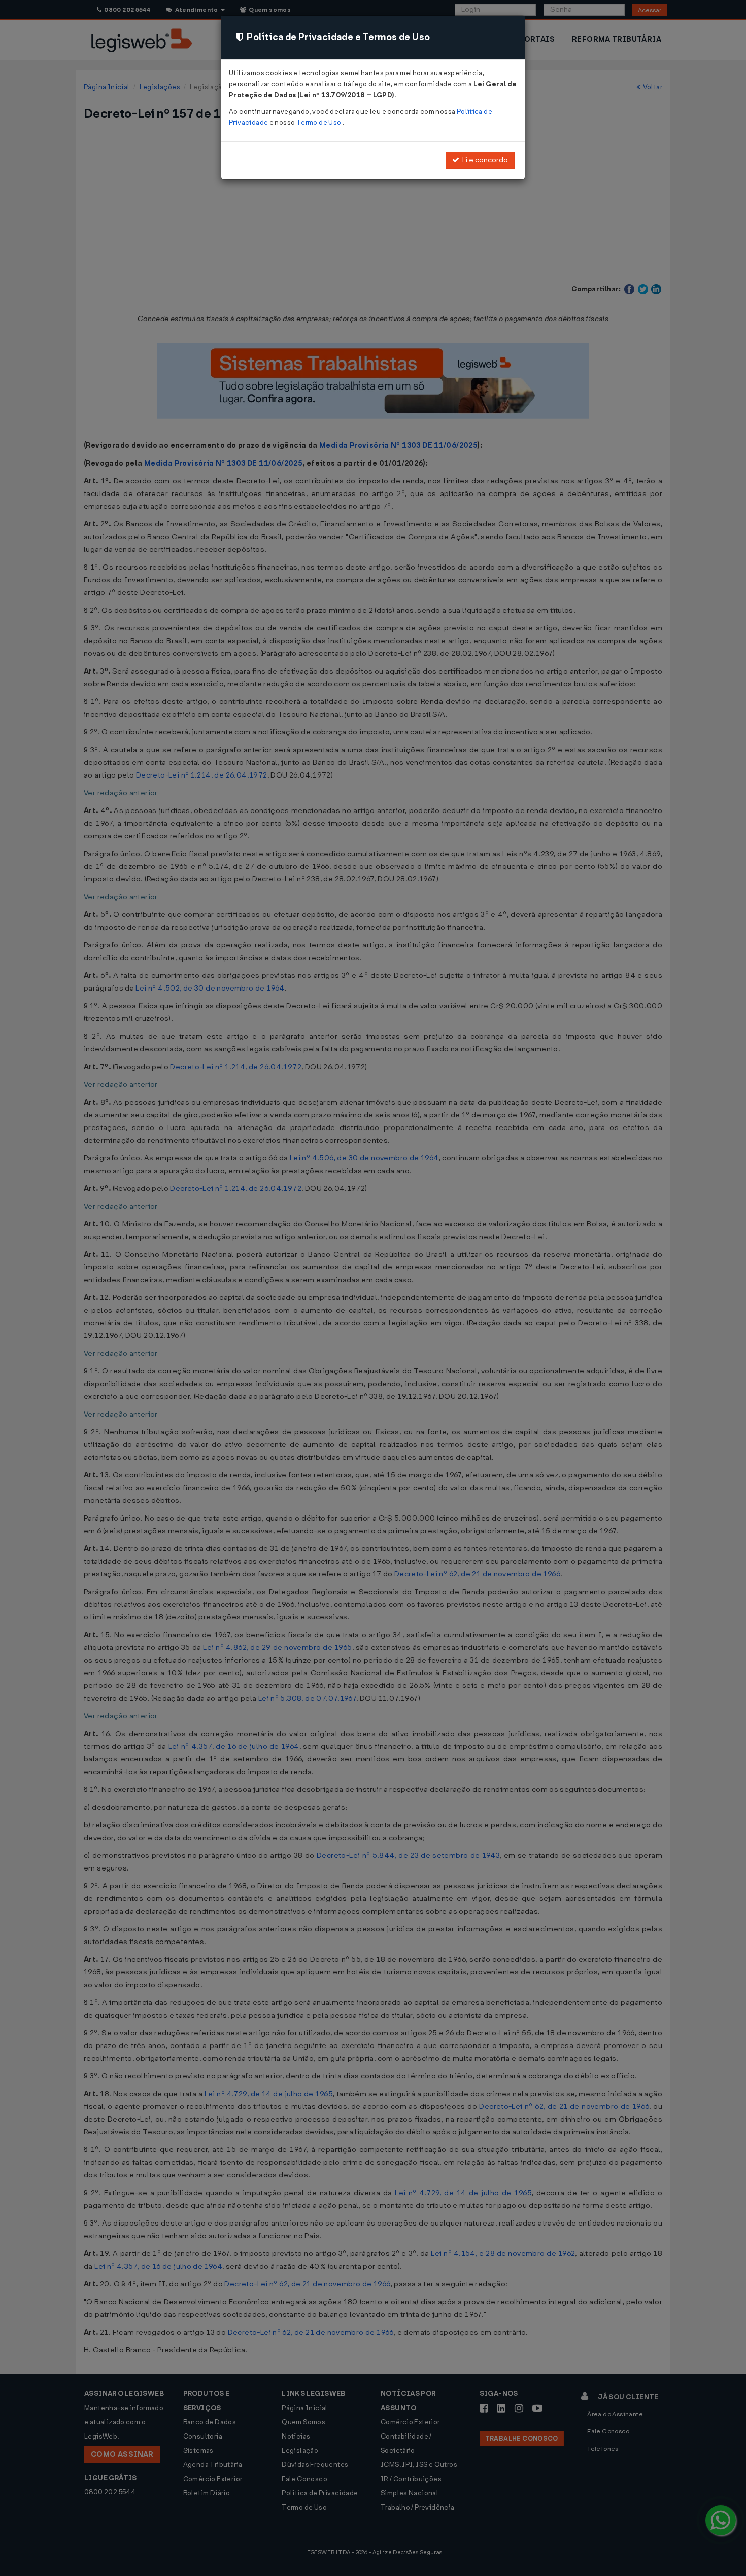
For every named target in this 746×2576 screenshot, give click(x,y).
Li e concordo (484, 160)
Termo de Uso (319, 122)
